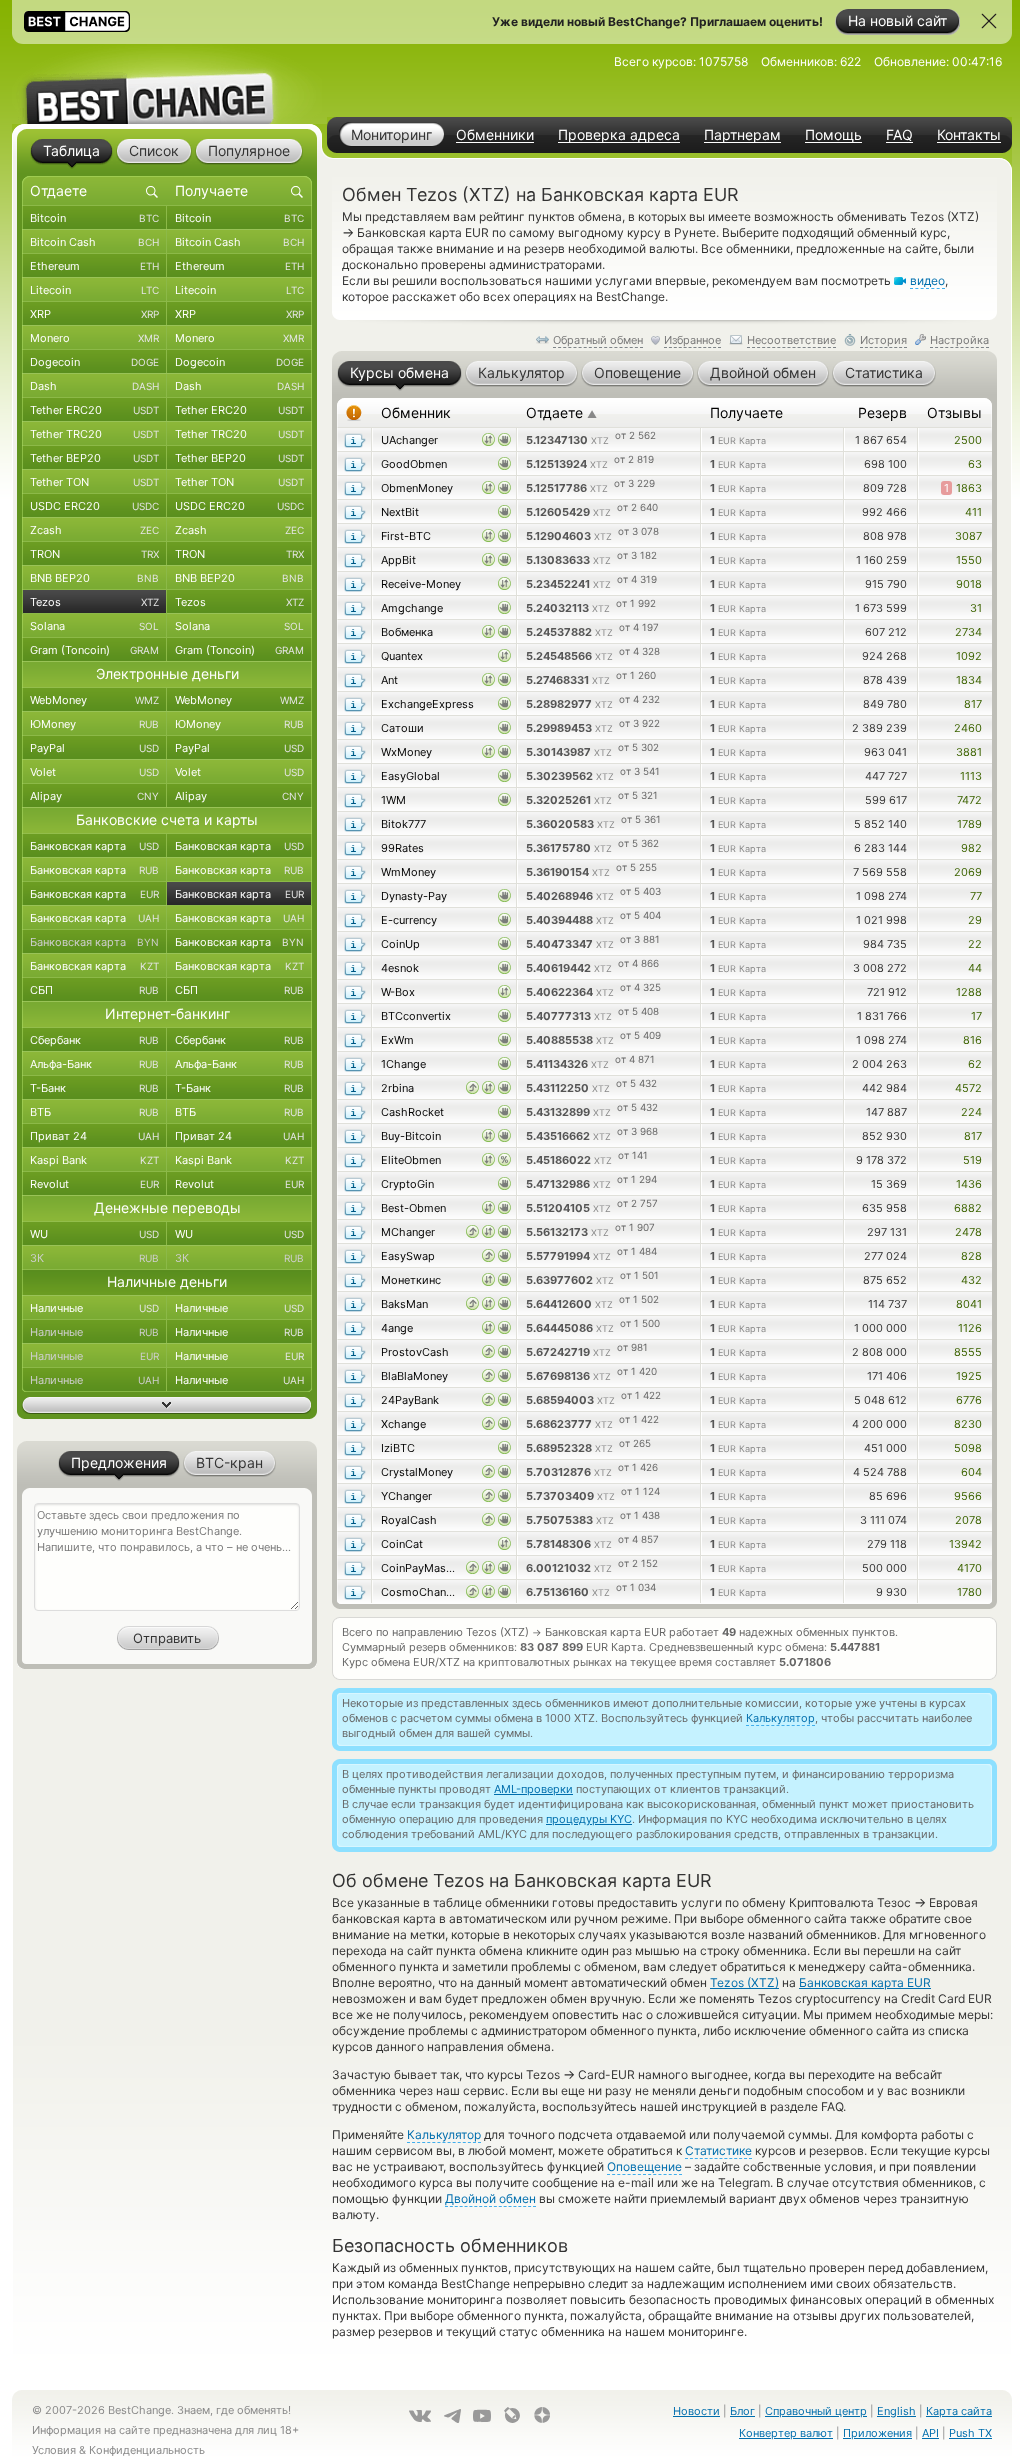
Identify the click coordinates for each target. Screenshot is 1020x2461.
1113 (971, 776)
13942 (965, 1544)
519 (972, 1160)
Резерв (882, 412)
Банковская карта (94, 846)
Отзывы (954, 412)
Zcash (94, 530)
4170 (969, 1568)
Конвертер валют (786, 2433)
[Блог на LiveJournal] (512, 2415)
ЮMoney (94, 724)
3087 (968, 536)
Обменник (416, 412)
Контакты (969, 135)
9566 (968, 1496)
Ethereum (94, 266)
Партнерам (742, 135)
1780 (969, 1592)
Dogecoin (94, 362)
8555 (968, 1352)
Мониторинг (391, 134)
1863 (963, 488)
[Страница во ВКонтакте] (420, 2416)
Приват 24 (94, 1136)
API (930, 2433)
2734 (968, 632)
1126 (970, 1328)
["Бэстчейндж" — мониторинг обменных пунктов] (167, 84)
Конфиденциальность (147, 2450)
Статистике (718, 2150)
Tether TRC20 (94, 434)
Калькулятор (780, 1718)
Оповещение (644, 2166)
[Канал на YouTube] (482, 2416)
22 (975, 944)
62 (975, 1064)
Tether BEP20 (94, 458)
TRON (94, 554)
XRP (94, 314)
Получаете (746, 412)
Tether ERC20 (94, 410)
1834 (969, 680)
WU (94, 1234)
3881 (969, 752)
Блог (742, 2411)
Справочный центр (816, 2411)
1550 (969, 560)
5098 (968, 1448)
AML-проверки (533, 1789)
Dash (94, 386)
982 (971, 848)
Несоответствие (791, 340)
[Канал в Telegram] (452, 2416)
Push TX (970, 2433)
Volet (94, 772)
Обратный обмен (598, 340)
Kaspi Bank (94, 1160)
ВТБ (94, 1112)
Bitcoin (94, 218)
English (896, 2411)
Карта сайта (959, 2411)
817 (973, 704)
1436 (969, 1184)
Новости (696, 2411)
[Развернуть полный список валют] (167, 1405)
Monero (94, 338)
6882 (968, 1208)
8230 (968, 1424)
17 (976, 1016)
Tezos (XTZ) (744, 1982)
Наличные (94, 1308)
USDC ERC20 (94, 506)
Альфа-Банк (94, 1064)
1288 (969, 992)
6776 (969, 1400)
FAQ (899, 135)
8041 (969, 1304)
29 (975, 920)
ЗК (94, 1258)
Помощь (833, 135)
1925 (969, 1376)
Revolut (94, 1184)
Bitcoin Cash (94, 242)
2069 (968, 872)
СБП (94, 990)
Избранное (692, 340)
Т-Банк (94, 1088)
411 (973, 512)
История (883, 340)
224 (971, 1112)
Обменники (495, 135)
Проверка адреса (619, 135)
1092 (969, 656)
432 (971, 1280)
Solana (94, 626)
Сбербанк (94, 1040)
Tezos (94, 602)
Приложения (877, 2433)
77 (976, 896)
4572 (968, 1088)
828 (971, 1256)
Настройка (959, 340)
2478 (968, 1232)
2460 (968, 728)
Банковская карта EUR (865, 1982)
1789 (969, 824)
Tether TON (94, 482)
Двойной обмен (490, 2198)
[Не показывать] (989, 21)
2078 (968, 1520)
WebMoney (94, 700)
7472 (969, 800)
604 (971, 1472)
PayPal (94, 748)
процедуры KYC (589, 1819)
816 (972, 1040)
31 (976, 608)
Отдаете (561, 412)
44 (975, 968)
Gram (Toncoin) (94, 650)
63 (975, 464)
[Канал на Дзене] (542, 2415)
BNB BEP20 (94, 578)
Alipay (94, 796)
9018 (969, 584)
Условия (54, 2450)
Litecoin (94, 290)
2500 (968, 440)
